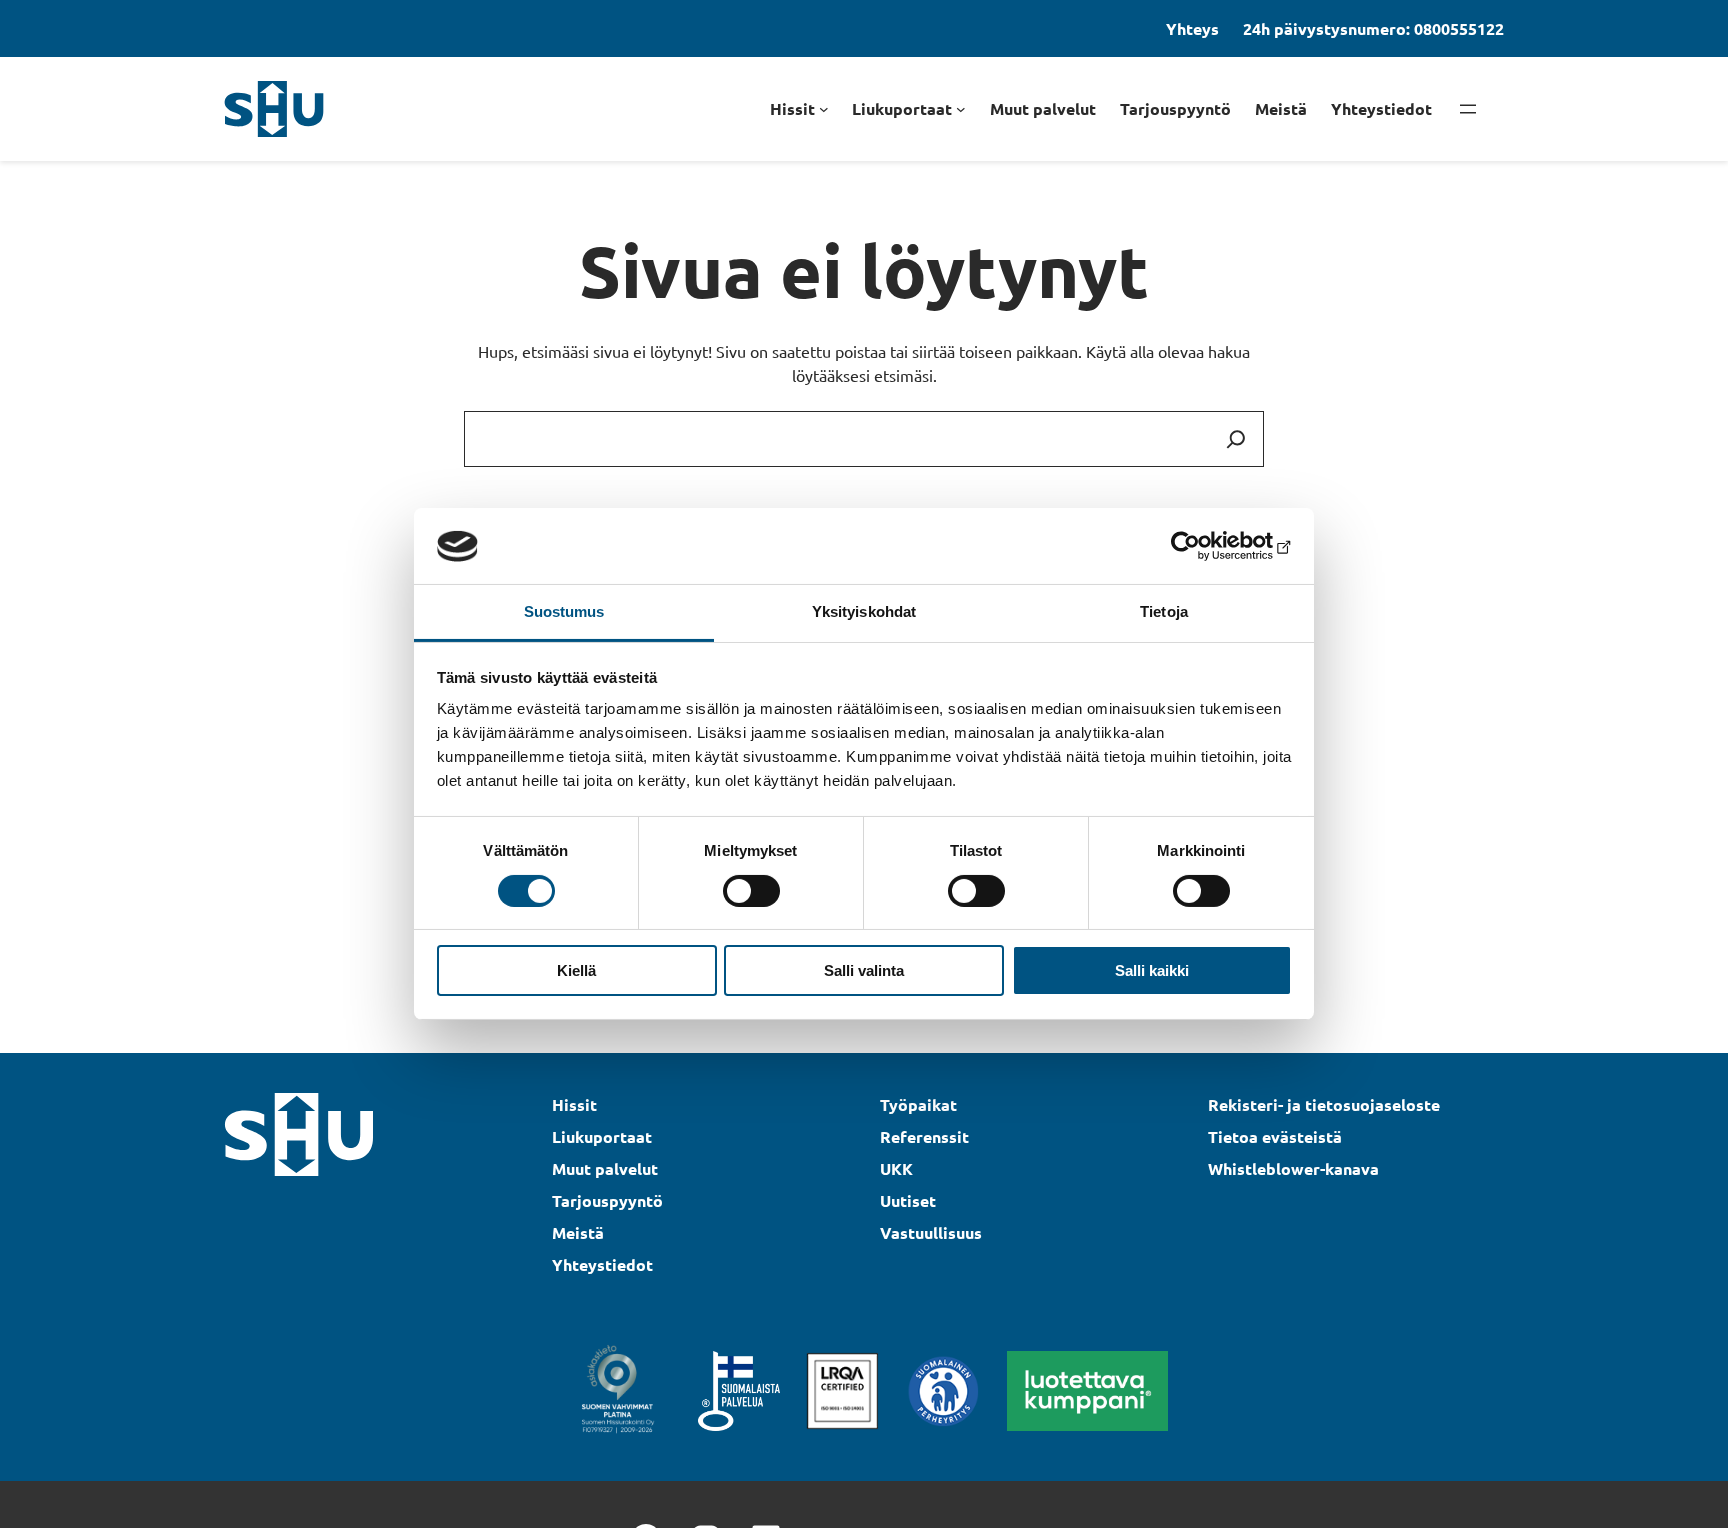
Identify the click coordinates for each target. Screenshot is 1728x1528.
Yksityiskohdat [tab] (864, 612)
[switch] (751, 891)
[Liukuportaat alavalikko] (961, 109)
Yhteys (1192, 28)
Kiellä (576, 971)
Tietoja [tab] (1164, 612)
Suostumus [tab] (564, 612)
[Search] (1236, 439)
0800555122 (1459, 28)
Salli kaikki (1152, 971)
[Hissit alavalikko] (824, 109)
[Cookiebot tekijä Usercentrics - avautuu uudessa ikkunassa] (1204, 546)
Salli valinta (864, 971)
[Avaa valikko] (1468, 109)
